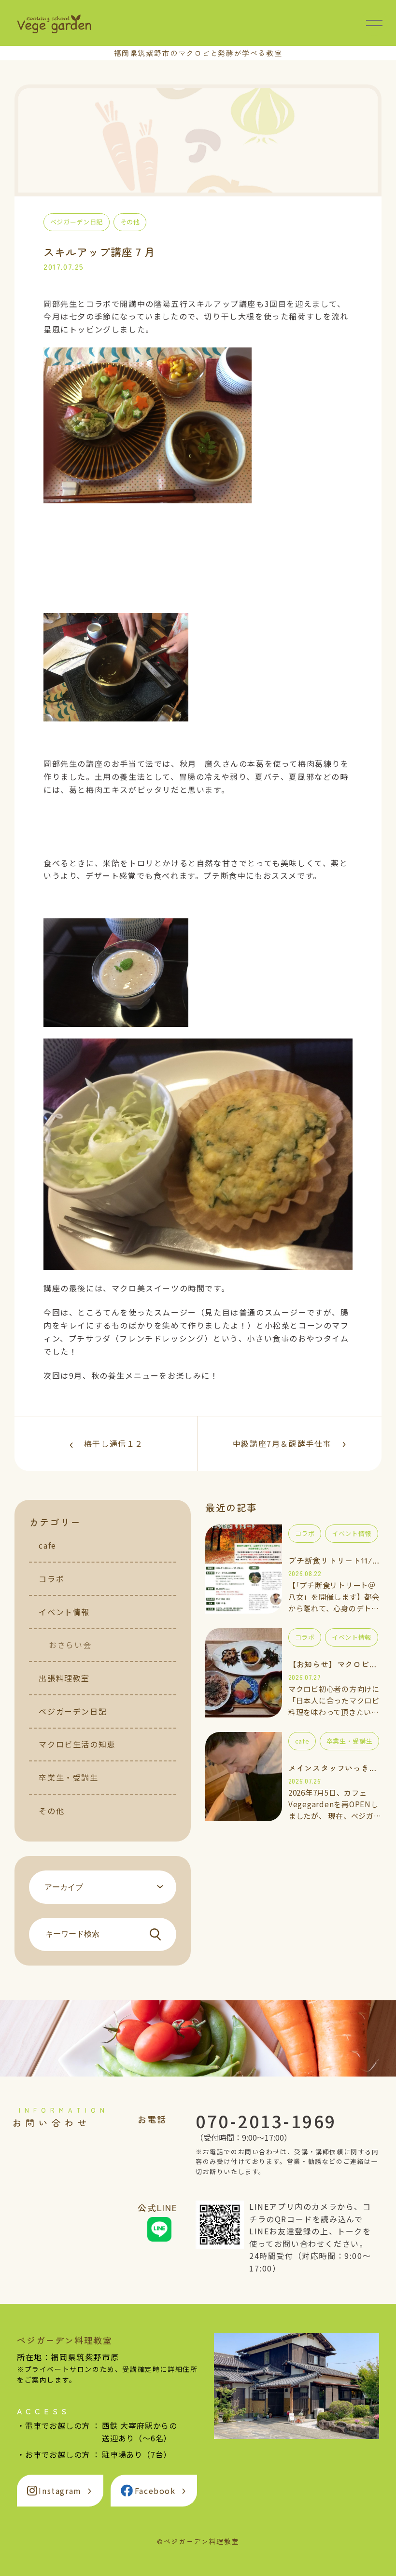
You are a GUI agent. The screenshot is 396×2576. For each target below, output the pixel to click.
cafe (47, 1545)
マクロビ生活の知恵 (77, 1744)
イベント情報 (64, 1612)
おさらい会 (70, 1645)
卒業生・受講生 (68, 1777)
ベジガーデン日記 (73, 1711)
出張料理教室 (64, 1678)
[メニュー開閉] (374, 23)
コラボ (51, 1579)
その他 (51, 1811)
